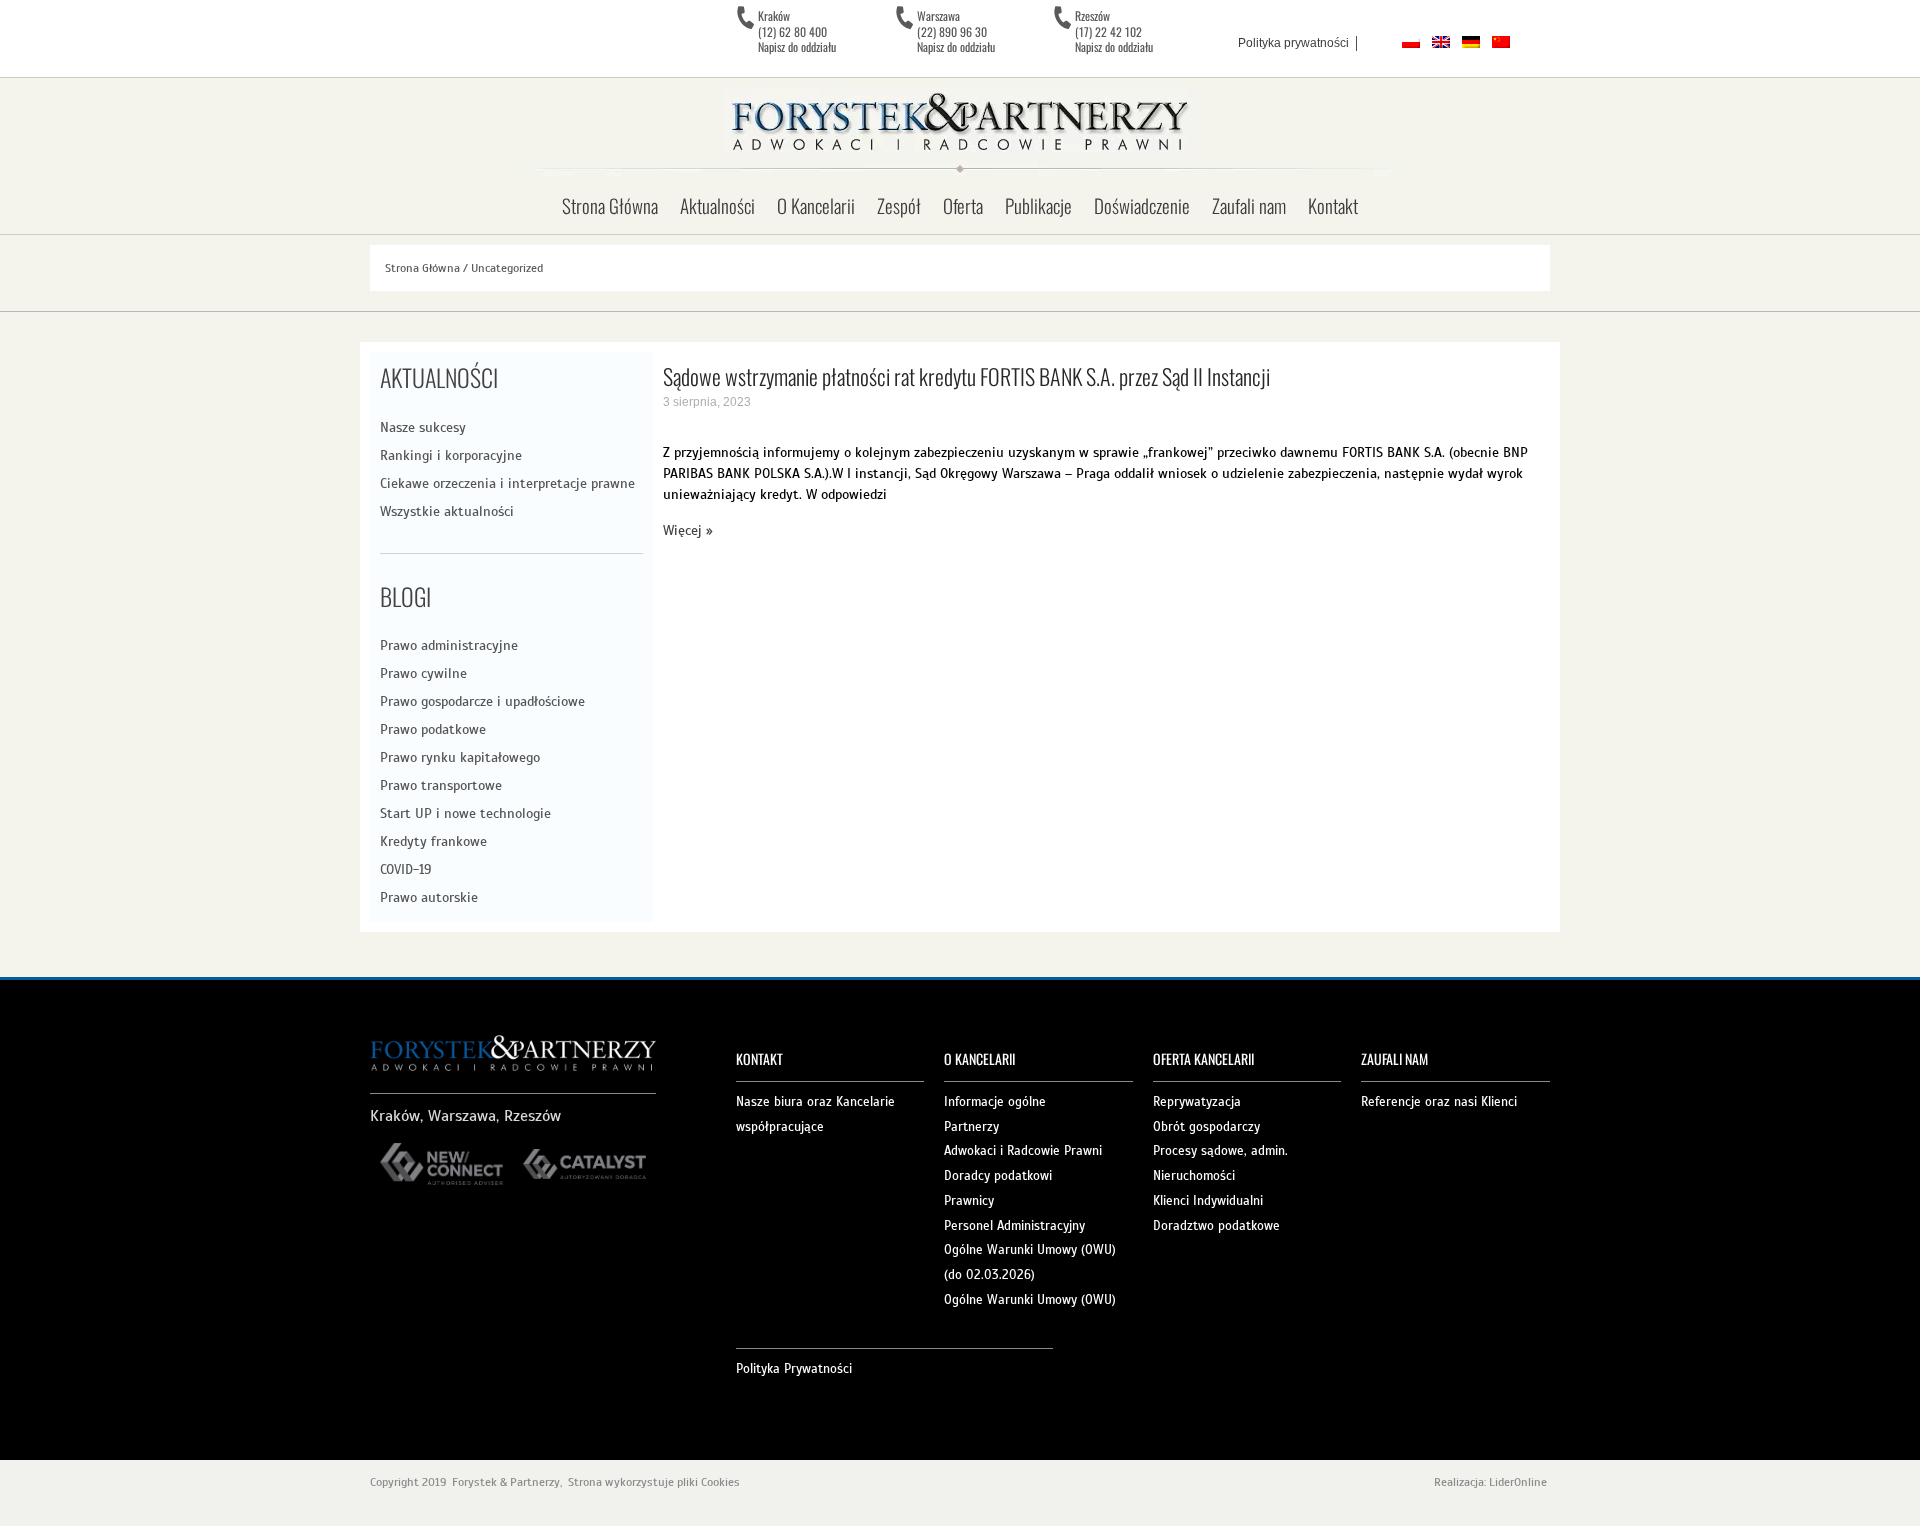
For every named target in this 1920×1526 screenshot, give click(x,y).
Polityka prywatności (1293, 43)
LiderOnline (1519, 1482)
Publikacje (1038, 205)
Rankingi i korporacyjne (451, 455)
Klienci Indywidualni (1208, 1201)
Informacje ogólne (995, 1102)
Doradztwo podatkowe (1216, 1226)
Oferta (963, 205)
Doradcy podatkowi (998, 1176)
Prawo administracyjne (449, 645)
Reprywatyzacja (1197, 1102)
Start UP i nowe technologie (465, 813)
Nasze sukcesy (423, 427)
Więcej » (688, 530)
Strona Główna (610, 205)
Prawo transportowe (441, 785)
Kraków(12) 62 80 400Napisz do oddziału (797, 31)
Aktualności (717, 205)
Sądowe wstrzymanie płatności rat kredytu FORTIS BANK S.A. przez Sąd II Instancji (966, 376)
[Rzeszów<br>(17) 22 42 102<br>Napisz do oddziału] (1062, 18)
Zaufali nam (1249, 205)
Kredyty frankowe (433, 841)
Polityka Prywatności (794, 1369)
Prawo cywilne (423, 673)
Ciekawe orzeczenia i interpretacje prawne (507, 483)
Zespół (899, 205)
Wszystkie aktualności (447, 511)
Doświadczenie (1142, 205)
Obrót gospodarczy (1206, 1127)
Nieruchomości (1194, 1176)
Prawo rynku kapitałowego (460, 757)
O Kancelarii (816, 205)
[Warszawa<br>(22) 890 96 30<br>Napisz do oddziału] (904, 18)
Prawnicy (969, 1201)
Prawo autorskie (429, 897)
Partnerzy (971, 1127)
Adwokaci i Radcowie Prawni (1023, 1151)
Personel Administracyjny (1014, 1226)
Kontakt (1333, 205)
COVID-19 (405, 869)
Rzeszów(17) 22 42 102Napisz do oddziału (1114, 31)
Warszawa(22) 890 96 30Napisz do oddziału (956, 31)
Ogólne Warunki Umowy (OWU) (1030, 1300)
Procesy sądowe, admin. (1220, 1151)
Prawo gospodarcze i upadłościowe (482, 701)
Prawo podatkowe (433, 729)
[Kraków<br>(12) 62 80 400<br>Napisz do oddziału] (745, 18)
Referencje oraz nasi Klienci (1439, 1102)
